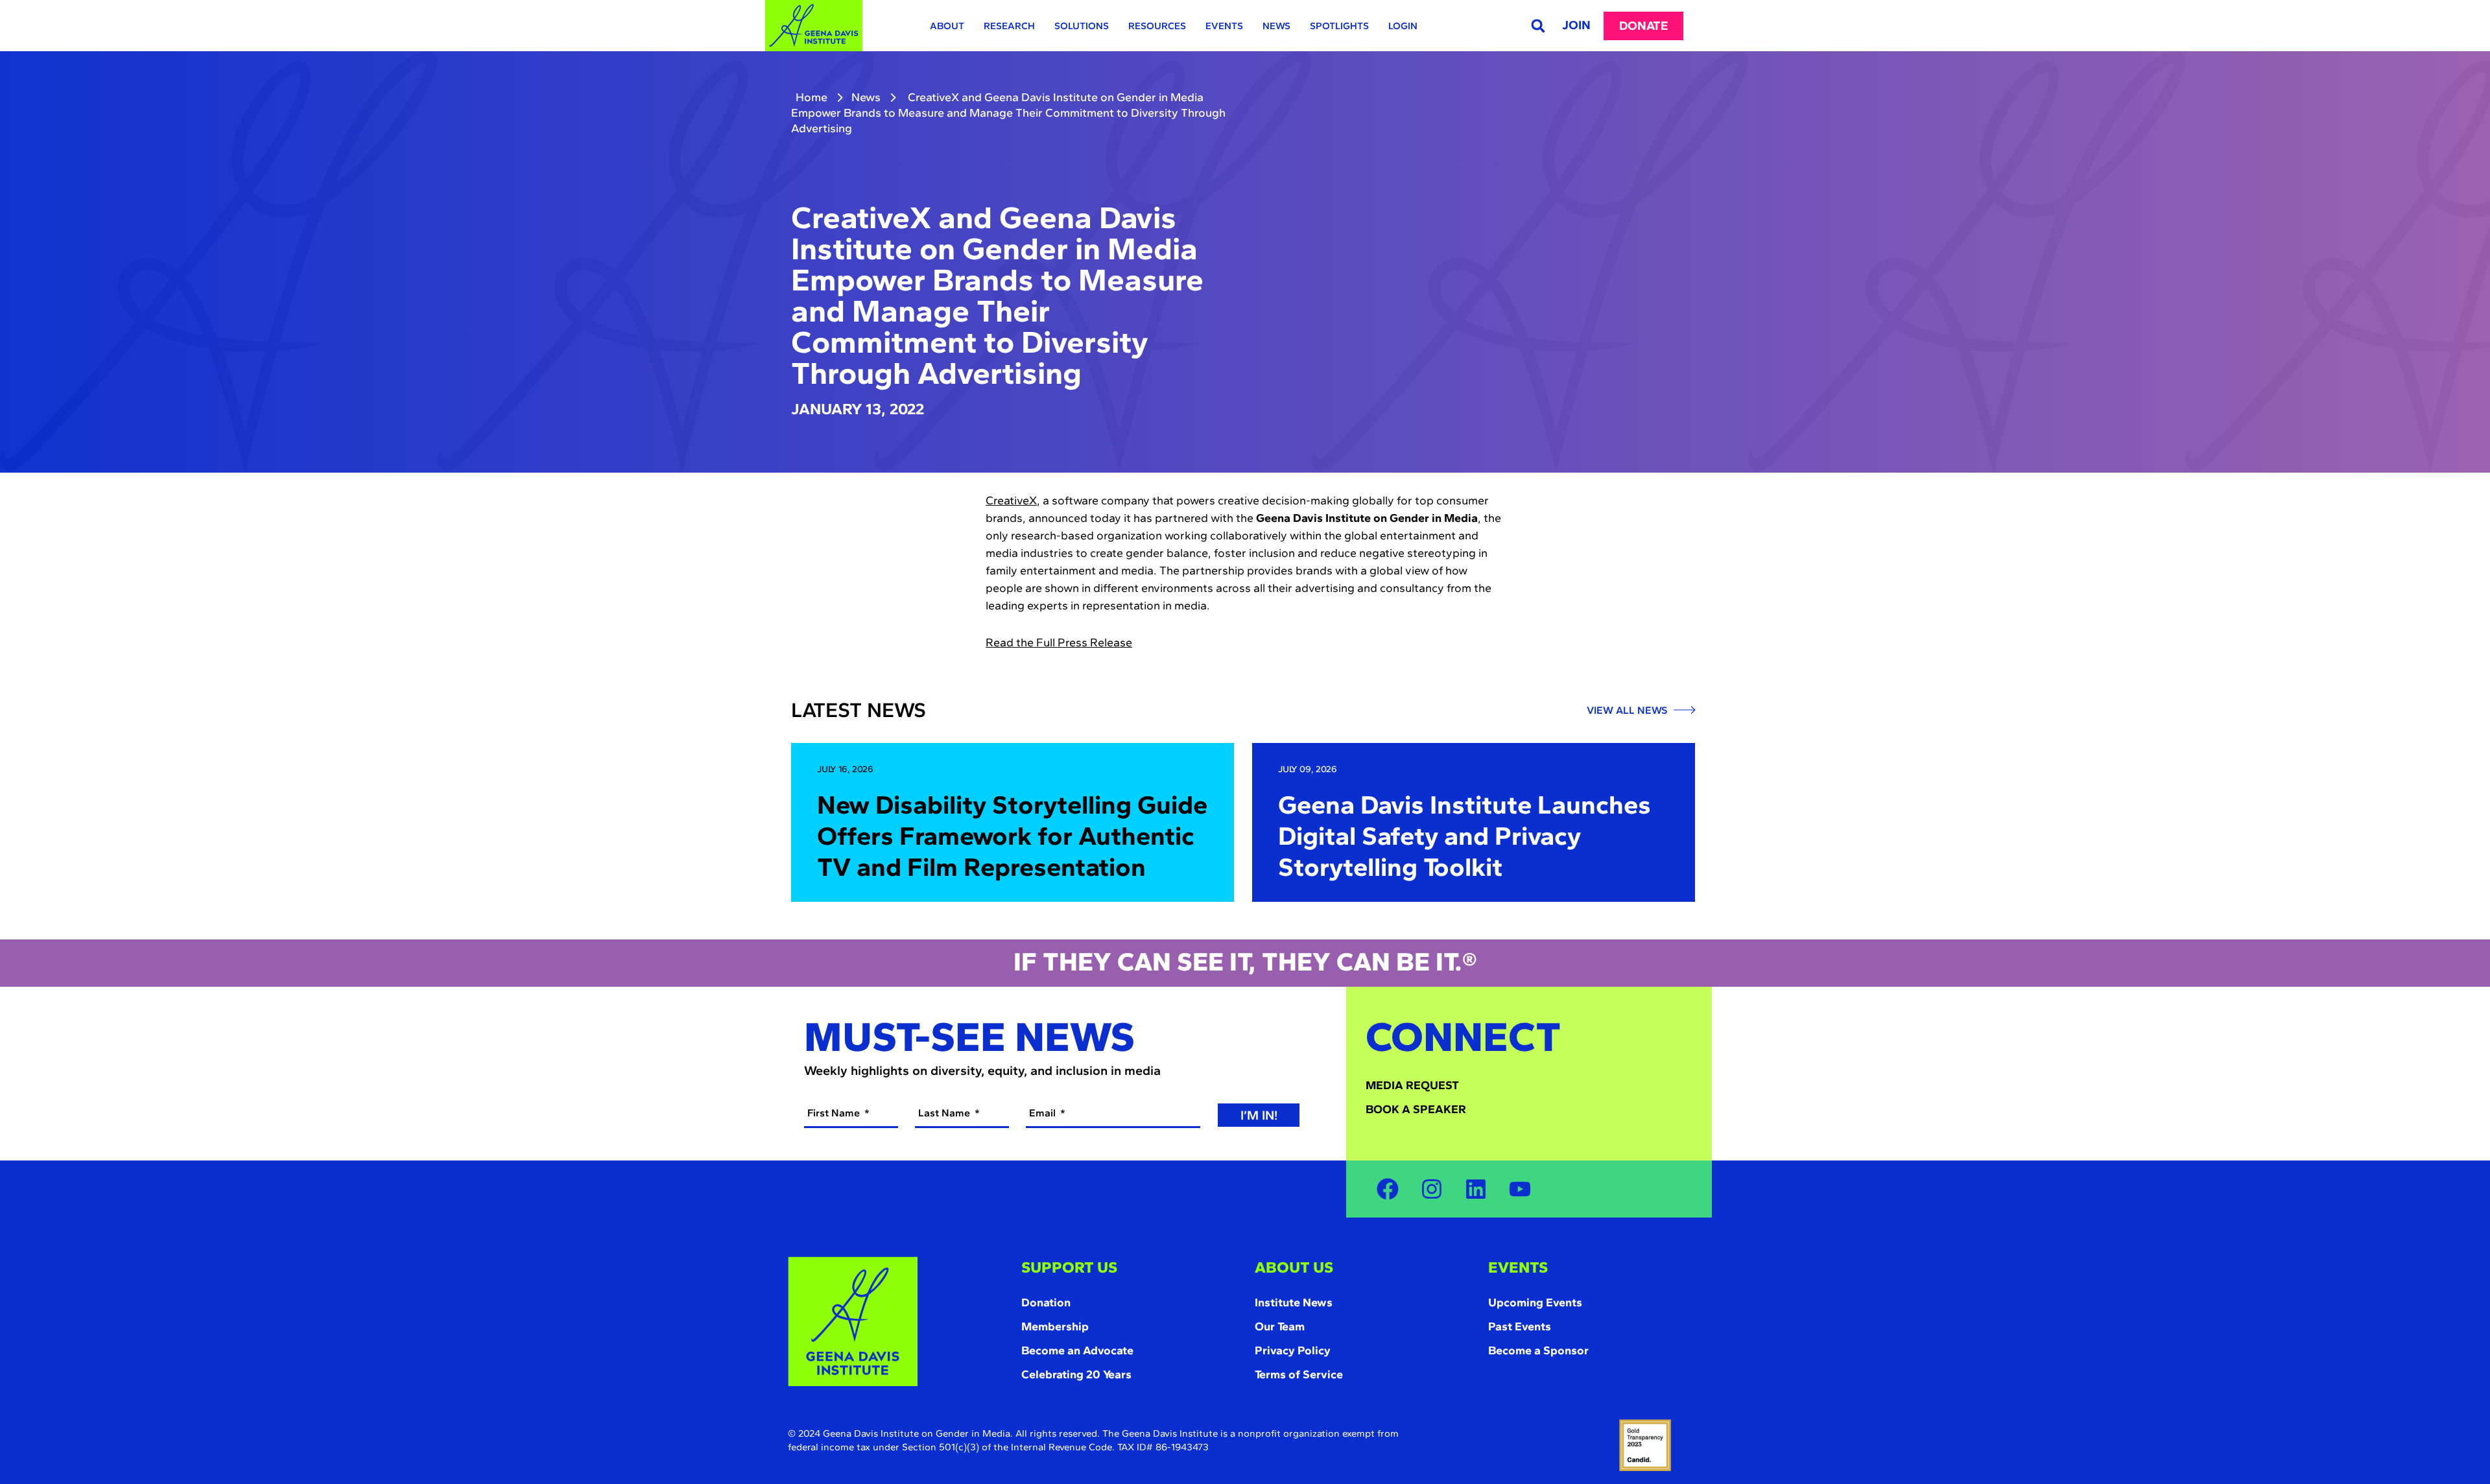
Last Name (945, 1113)
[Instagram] (1432, 1189)
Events (1224, 26)
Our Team (1280, 1326)
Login (1403, 26)
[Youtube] (1520, 1189)
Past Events (1520, 1326)
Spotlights (1339, 26)
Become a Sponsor (1538, 1350)
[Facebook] (1388, 1189)
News (1276, 26)
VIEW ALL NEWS (1628, 711)
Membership (1055, 1326)
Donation (1046, 1302)
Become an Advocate (1077, 1350)
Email (1044, 1113)
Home (812, 97)
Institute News (1294, 1302)
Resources (1157, 26)
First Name (835, 1113)
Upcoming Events (1535, 1302)
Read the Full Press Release (1059, 642)
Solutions (1082, 26)
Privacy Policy (1293, 1350)
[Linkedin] (1476, 1189)
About (947, 26)
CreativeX (1011, 501)
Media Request (1412, 1085)
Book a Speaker (1416, 1109)
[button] (1538, 26)
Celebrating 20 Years (1076, 1374)
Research (1009, 26)
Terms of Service (1299, 1374)
